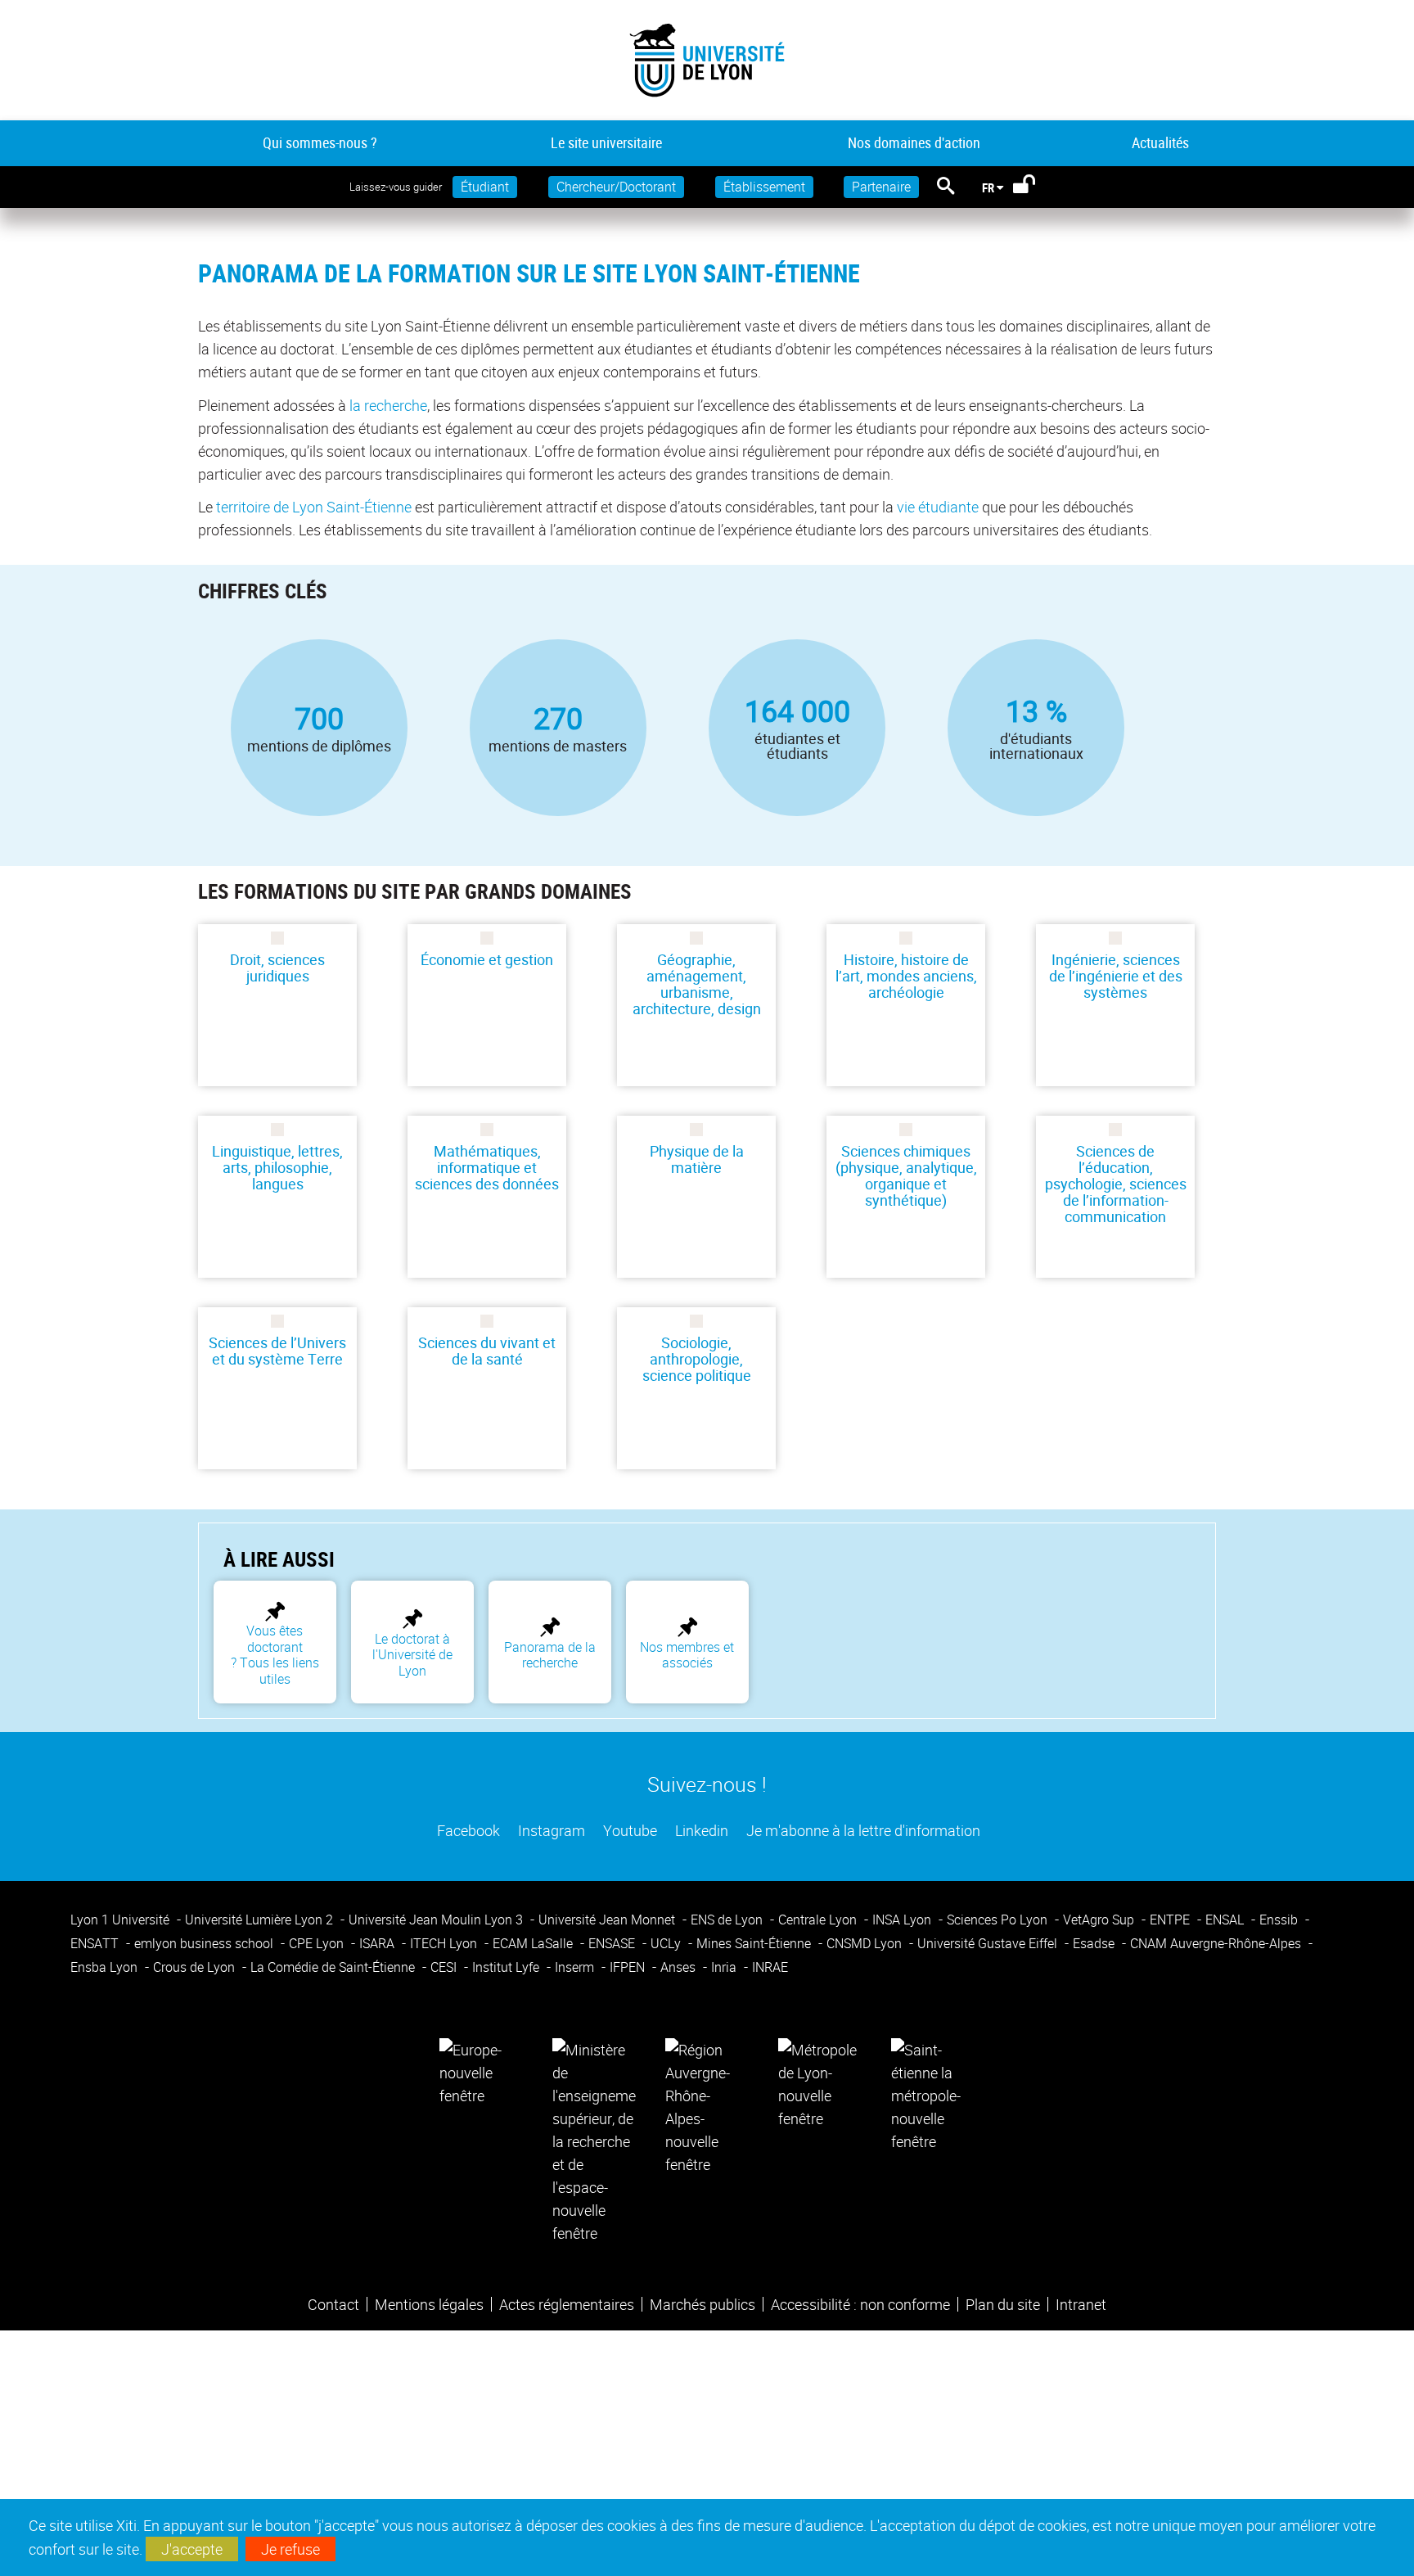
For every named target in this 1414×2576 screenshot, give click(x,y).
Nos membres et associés (687, 1655)
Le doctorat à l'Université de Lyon (412, 1655)
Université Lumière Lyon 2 (261, 1920)
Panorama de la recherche (550, 1655)
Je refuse (290, 2549)
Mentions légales (429, 2304)
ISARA (378, 1943)
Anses (680, 1967)
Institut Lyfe (507, 1967)
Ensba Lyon (106, 1967)
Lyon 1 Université (122, 1920)
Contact (333, 2304)
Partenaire (881, 187)
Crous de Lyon (196, 1967)
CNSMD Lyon (866, 1943)
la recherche (388, 405)
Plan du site (1003, 2304)
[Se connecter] (1035, 187)
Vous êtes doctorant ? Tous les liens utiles (275, 1654)
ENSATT (96, 1943)
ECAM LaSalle (534, 1943)
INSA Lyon (903, 1920)
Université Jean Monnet (608, 1920)
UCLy (667, 1943)
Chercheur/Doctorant (616, 187)
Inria (725, 1967)
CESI (445, 1967)
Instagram (550, 1830)
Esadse (1095, 1943)
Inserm (576, 1967)
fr (988, 187)
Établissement (764, 187)
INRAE (770, 1967)
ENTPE (1171, 1920)
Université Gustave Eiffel (989, 1943)
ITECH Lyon (445, 1943)
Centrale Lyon (819, 1920)
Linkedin (700, 1830)
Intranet (1081, 2304)
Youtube (628, 1830)
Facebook (467, 1830)
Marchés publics (702, 2304)
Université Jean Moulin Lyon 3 (437, 1920)
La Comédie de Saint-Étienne (334, 1967)
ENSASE (613, 1943)
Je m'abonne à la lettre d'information (862, 1830)
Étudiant (485, 187)
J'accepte (192, 2549)
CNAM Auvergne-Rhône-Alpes (1217, 1943)
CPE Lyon (318, 1943)
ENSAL (1226, 1920)
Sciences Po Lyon (999, 1920)
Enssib (1280, 1920)
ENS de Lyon (728, 1920)
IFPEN (629, 1967)
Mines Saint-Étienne (755, 1943)
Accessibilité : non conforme (860, 2304)
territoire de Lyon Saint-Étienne (314, 507)
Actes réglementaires (567, 2304)
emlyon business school (205, 1943)
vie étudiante (938, 507)
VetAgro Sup (1100, 1920)
